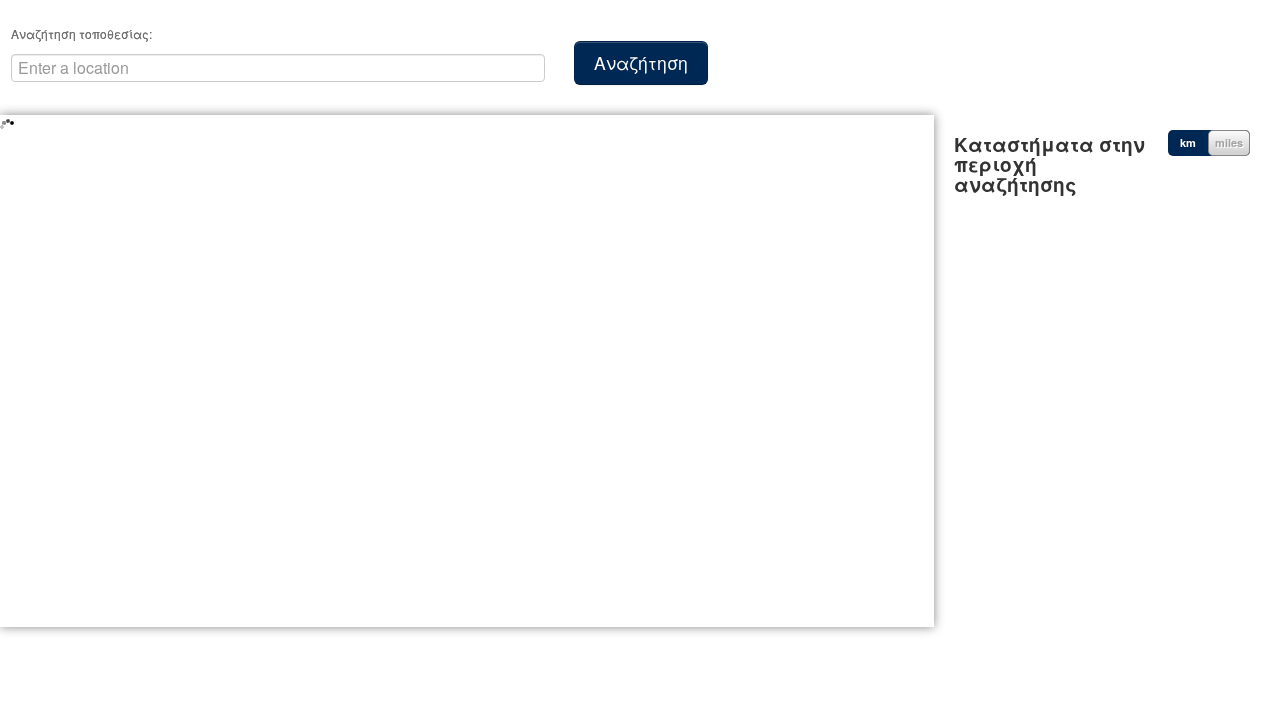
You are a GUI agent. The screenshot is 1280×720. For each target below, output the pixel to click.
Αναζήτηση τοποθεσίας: (81, 33)
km (1188, 142)
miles (1229, 142)
